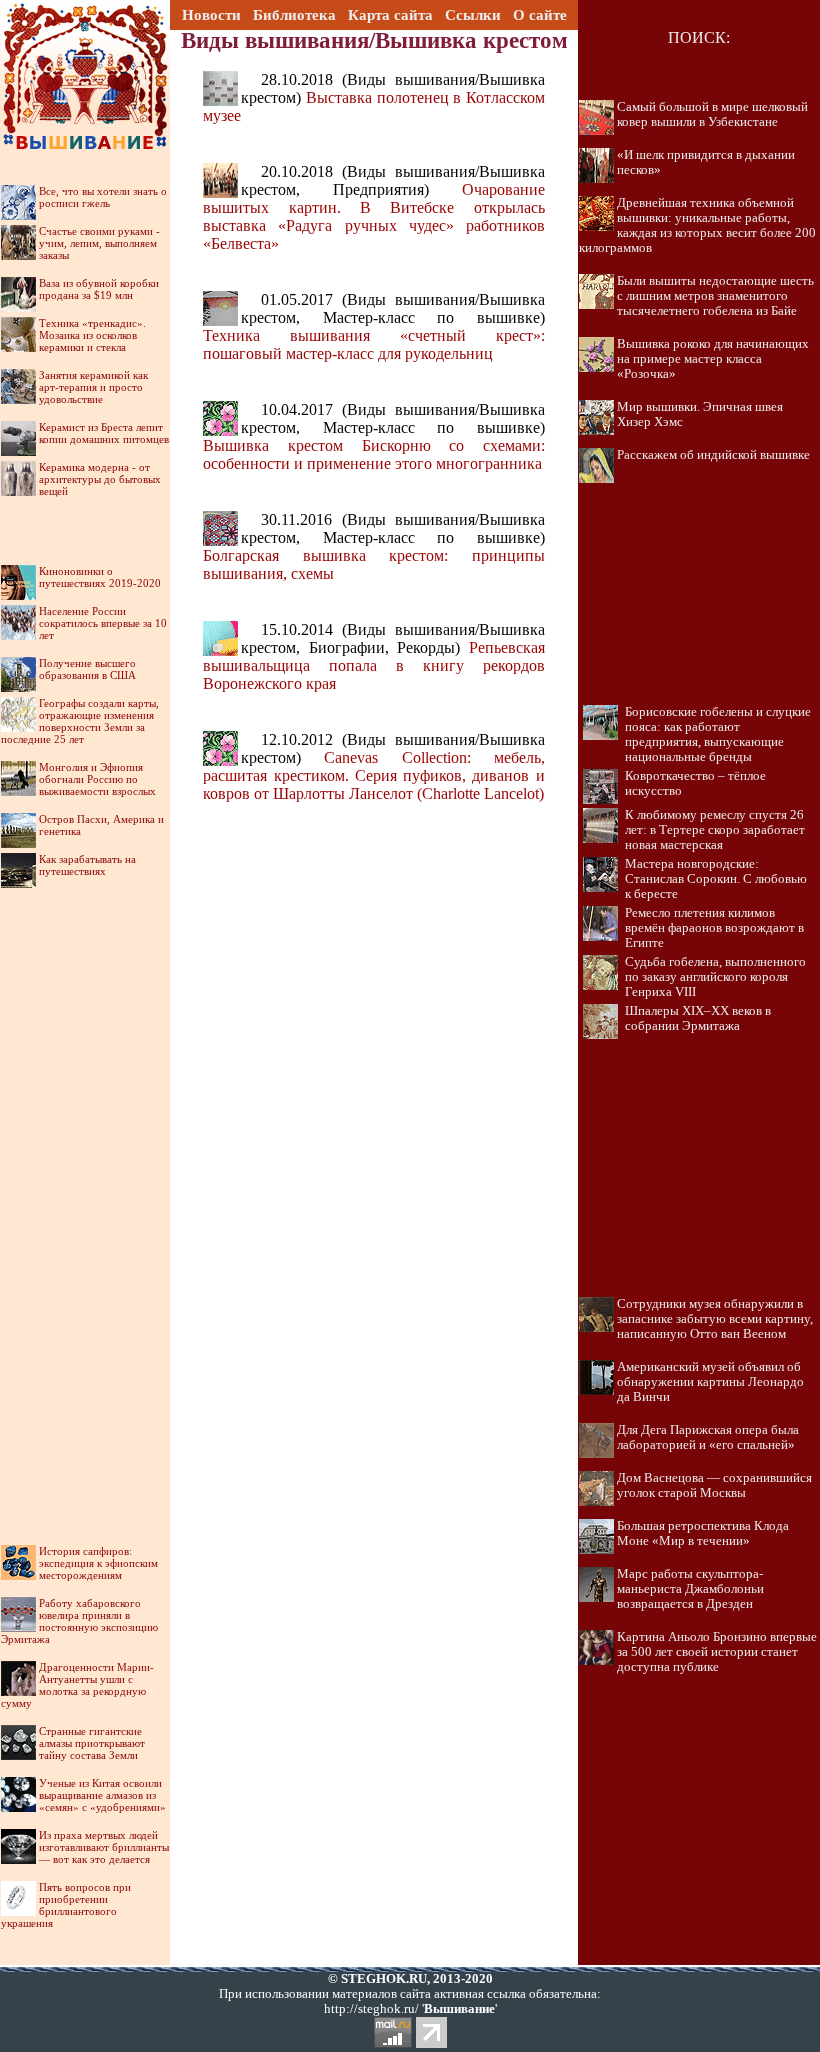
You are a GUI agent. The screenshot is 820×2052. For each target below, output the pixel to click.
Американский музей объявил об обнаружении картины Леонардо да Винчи (710, 1382)
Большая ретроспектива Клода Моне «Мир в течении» (703, 1533)
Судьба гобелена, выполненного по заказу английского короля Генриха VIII (715, 977)
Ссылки (473, 15)
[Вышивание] (85, 24)
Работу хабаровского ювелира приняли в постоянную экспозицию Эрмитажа (79, 1621)
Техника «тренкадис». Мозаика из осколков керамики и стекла (92, 335)
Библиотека (294, 15)
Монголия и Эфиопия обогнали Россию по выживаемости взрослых (97, 779)
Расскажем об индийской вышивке (713, 455)
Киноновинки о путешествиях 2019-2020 (100, 577)
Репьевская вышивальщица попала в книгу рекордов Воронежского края (373, 665)
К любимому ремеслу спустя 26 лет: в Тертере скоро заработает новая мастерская (715, 830)
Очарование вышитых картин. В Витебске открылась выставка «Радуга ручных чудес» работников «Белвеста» (373, 216)
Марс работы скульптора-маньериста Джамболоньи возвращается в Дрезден (690, 1589)
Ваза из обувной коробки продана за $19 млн (99, 289)
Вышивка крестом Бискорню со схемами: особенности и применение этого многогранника (373, 454)
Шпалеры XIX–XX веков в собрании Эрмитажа (698, 1018)
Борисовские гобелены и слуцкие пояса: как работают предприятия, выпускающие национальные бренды (718, 734)
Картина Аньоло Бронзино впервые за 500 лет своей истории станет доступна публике (717, 1652)
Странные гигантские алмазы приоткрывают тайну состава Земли (92, 1743)
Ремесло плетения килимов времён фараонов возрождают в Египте (714, 928)
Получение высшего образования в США (87, 669)
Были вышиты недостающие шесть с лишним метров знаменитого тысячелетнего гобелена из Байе (715, 296)
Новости (211, 15)
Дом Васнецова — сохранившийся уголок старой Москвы (714, 1485)
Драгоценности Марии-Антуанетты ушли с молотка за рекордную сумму (77, 1685)
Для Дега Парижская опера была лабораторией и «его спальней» (708, 1437)
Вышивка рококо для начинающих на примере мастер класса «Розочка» (713, 359)
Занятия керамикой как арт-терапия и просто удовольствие (93, 387)
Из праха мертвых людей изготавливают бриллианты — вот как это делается (104, 1847)
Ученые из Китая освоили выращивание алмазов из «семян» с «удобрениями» (102, 1795)
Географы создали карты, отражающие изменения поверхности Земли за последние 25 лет (80, 721)
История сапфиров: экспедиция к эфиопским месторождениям (98, 1563)
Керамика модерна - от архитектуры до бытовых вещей (100, 479)
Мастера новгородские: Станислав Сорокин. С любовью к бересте (716, 879)
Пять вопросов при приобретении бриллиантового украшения (66, 1905)
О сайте (540, 15)
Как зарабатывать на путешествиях (87, 865)
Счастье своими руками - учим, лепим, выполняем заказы (99, 243)
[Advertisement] (85, 1195)
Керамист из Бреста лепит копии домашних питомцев (104, 433)
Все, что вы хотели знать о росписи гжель (103, 197)
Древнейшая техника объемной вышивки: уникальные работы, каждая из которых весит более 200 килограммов (697, 225)
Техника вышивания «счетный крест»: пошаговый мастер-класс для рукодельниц (373, 344)
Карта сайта (390, 15)
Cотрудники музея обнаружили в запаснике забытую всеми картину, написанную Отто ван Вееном (715, 1319)
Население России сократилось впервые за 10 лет (103, 623)
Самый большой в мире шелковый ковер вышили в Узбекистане (712, 114)
